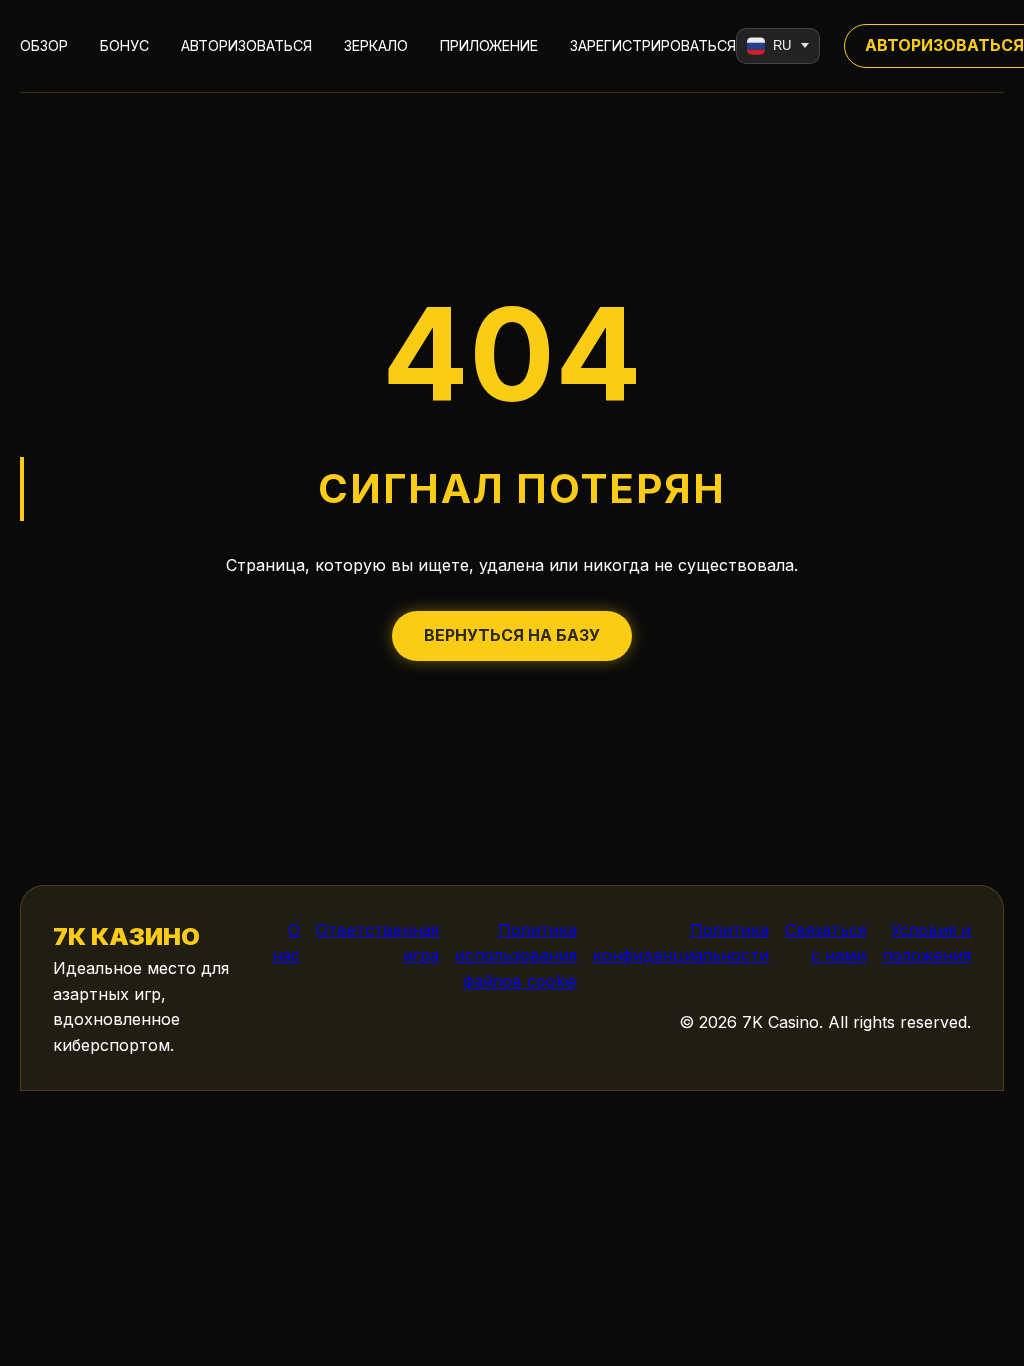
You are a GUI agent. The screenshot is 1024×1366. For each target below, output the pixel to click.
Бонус (124, 45)
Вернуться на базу (512, 635)
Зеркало (376, 45)
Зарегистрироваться (653, 45)
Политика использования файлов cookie (516, 955)
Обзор (44, 45)
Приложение (489, 45)
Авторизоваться (246, 45)
